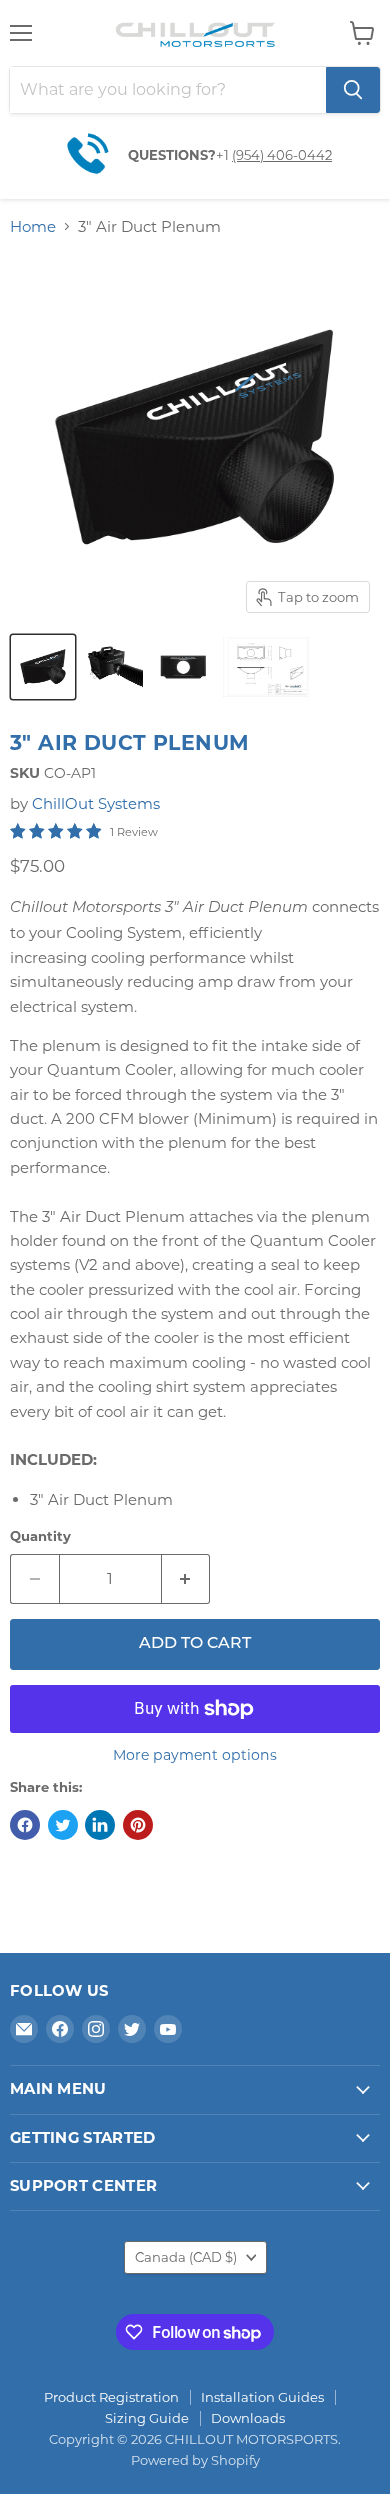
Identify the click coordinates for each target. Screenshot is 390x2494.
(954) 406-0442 (282, 155)
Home (33, 226)
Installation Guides (262, 2397)
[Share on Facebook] (25, 1825)
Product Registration (111, 2397)
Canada (186, 2257)
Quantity (40, 1536)
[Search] (353, 90)
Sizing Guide (147, 2418)
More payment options (195, 1755)
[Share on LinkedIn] (100, 1825)
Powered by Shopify (195, 2460)
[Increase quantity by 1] (186, 1579)
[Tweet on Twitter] (63, 1825)
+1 (224, 155)
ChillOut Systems (96, 803)
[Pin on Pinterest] (138, 1825)
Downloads (248, 2418)
